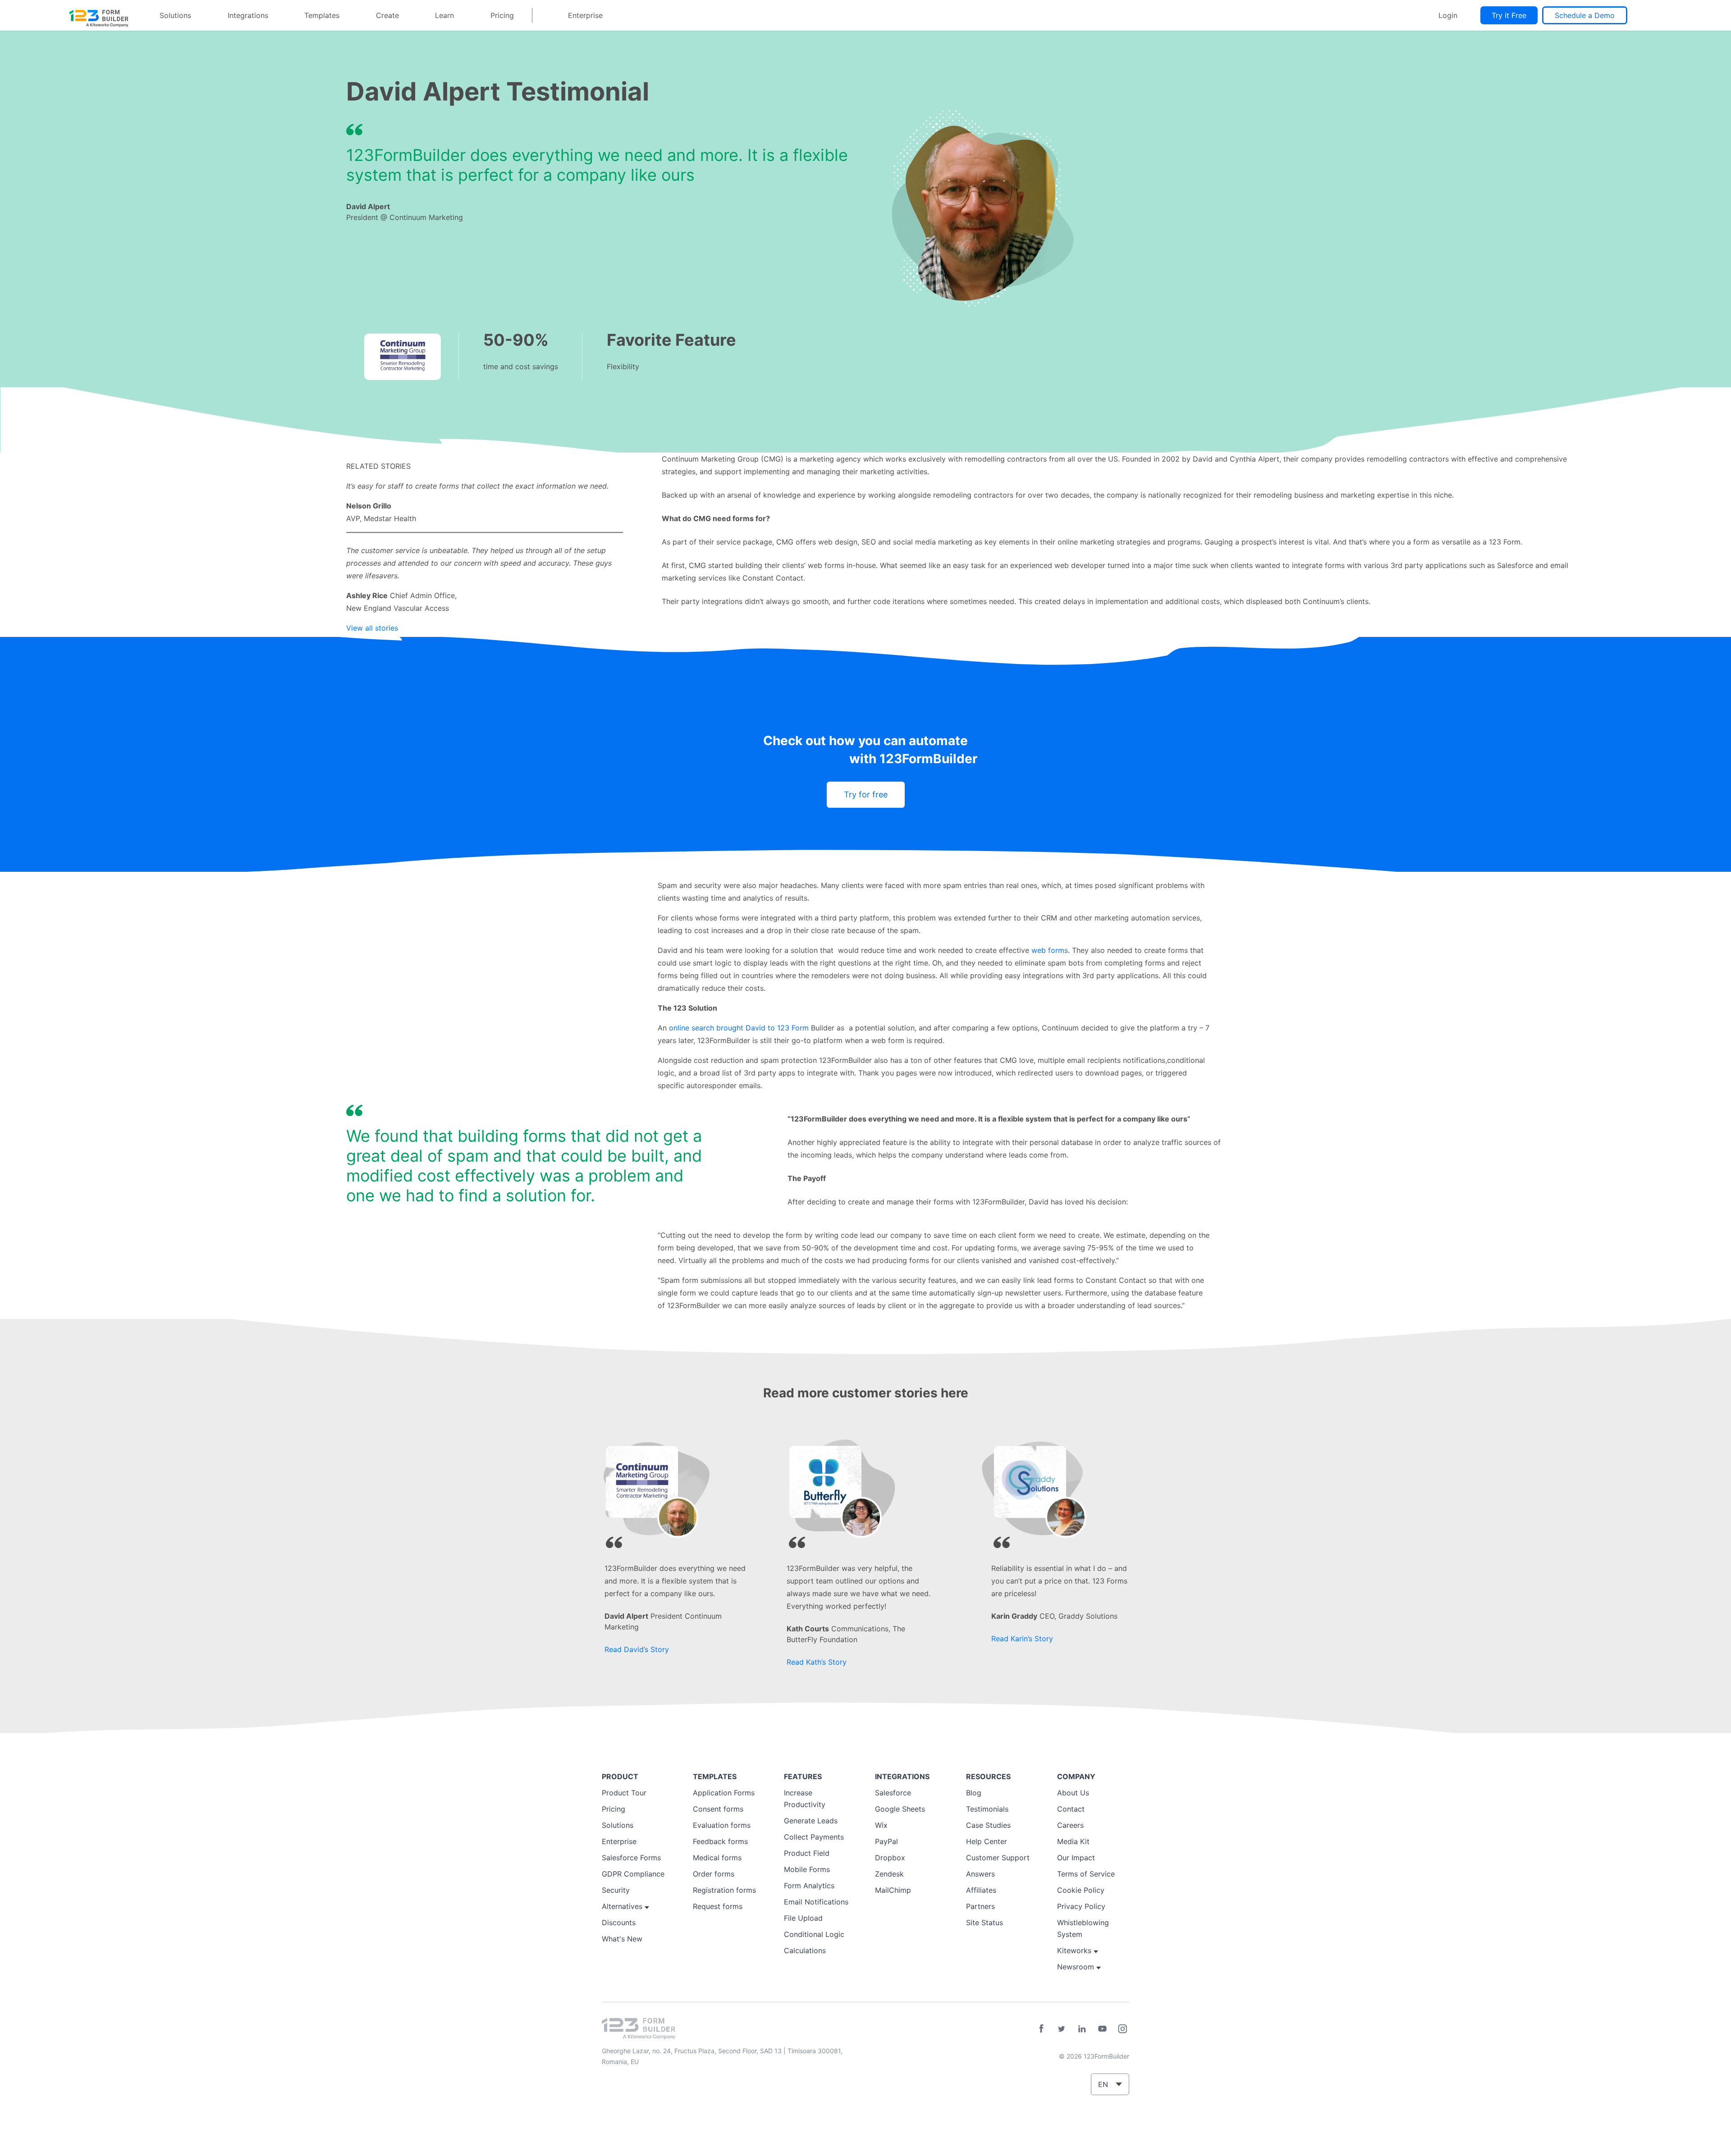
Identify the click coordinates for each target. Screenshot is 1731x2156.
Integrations (248, 15)
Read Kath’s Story (817, 1662)
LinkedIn (1082, 2029)
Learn (444, 15)
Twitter (1062, 2029)
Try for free (866, 794)
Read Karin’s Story (1022, 1639)
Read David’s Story (637, 1649)
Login (1448, 15)
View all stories (372, 628)
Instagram (1122, 2029)
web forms (1050, 950)
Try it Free (1509, 15)
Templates (322, 15)
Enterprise (585, 15)
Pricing (502, 15)
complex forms (800, 759)
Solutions (175, 15)
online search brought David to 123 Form (739, 1028)
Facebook (1041, 2029)
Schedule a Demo (1585, 15)
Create (387, 15)
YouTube (1102, 2029)
